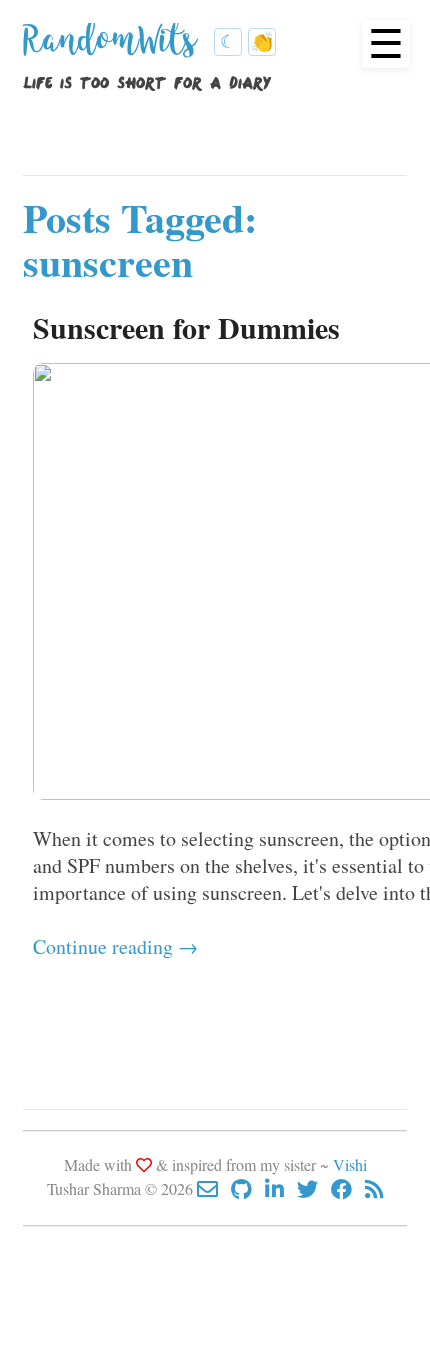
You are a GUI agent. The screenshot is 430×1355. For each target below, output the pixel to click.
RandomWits (114, 48)
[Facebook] (348, 1188)
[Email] (214, 1188)
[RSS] (374, 1188)
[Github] (248, 1188)
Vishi (350, 1164)
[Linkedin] (281, 1188)
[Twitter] (314, 1188)
